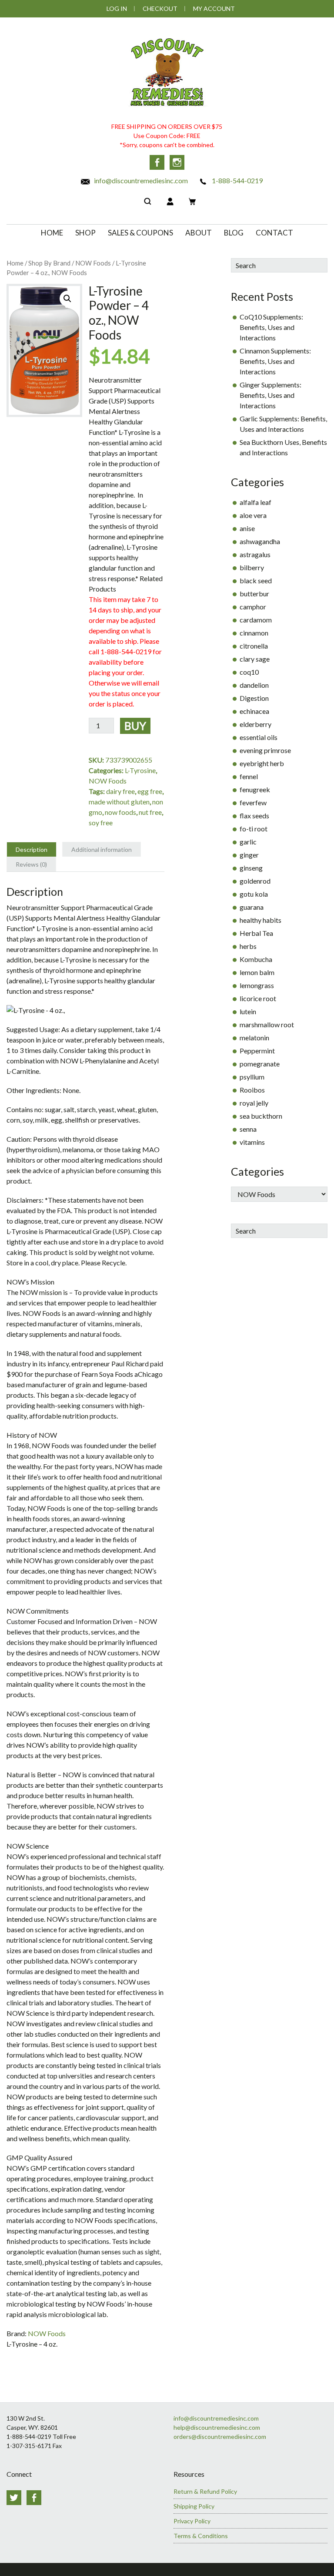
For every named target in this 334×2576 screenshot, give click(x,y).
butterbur (254, 594)
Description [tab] (32, 849)
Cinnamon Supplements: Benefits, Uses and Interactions (275, 361)
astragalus (255, 554)
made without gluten (119, 802)
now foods (120, 812)
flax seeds (254, 816)
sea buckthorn (261, 1116)
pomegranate (260, 1064)
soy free (101, 822)
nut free (150, 812)
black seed (256, 580)
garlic (248, 842)
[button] (67, 299)
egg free (150, 791)
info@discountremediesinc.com (140, 180)
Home (15, 263)
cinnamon (254, 633)
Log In (117, 8)
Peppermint (257, 1051)
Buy (135, 726)
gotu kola (254, 894)
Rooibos (252, 1090)
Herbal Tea (256, 933)
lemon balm (257, 972)
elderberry (256, 724)
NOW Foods (93, 263)
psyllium (252, 1077)
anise (247, 528)
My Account (214, 8)
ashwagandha (260, 541)
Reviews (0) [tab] (31, 864)
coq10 (249, 672)
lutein (248, 1011)
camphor (253, 607)
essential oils (259, 737)
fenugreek (255, 789)
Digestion (254, 698)
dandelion (254, 685)
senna (248, 1129)
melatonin (254, 1037)
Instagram (177, 162)
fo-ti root (254, 829)
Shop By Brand (49, 263)
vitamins (252, 1142)
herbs (248, 946)
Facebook (157, 162)
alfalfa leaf (256, 502)
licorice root (258, 998)
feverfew (253, 802)
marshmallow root (267, 1024)
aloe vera (253, 515)
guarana (252, 907)
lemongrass (257, 985)
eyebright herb (262, 763)
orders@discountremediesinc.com (220, 2436)
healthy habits (261, 920)
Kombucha (256, 959)
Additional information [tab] (102, 849)
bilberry (252, 567)
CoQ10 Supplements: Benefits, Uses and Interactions (271, 327)
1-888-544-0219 (237, 180)
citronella (254, 646)
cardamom (256, 620)
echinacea (254, 711)
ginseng (251, 868)
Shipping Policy (194, 2506)
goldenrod (255, 881)
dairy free (120, 791)
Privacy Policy (192, 2521)
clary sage (255, 659)
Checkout (160, 8)
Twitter (14, 2498)
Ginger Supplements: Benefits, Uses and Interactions (271, 395)
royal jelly (254, 1103)
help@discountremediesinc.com (217, 2427)
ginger (249, 855)
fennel (249, 776)
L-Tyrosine (140, 770)
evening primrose (265, 750)
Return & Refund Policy (205, 2491)
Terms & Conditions (201, 2536)
